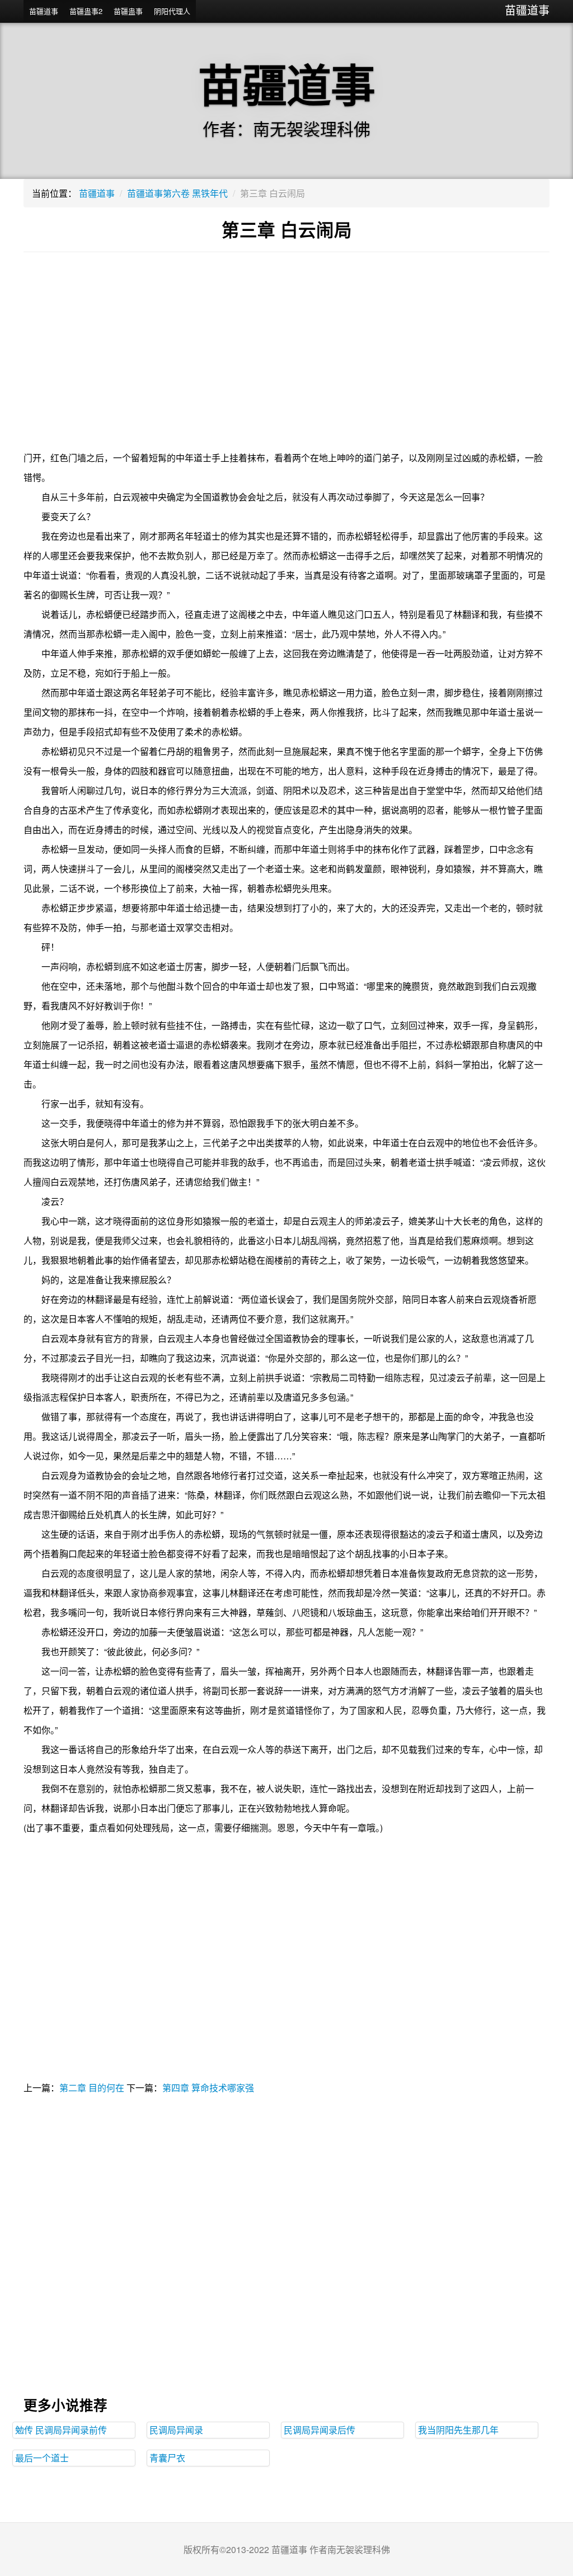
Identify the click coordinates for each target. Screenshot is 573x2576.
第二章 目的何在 (92, 2088)
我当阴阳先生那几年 (458, 2430)
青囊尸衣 (167, 2458)
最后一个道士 (42, 2458)
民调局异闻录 (176, 2430)
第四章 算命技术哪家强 (208, 2088)
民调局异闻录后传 (320, 2430)
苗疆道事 (527, 10)
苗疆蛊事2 (86, 11)
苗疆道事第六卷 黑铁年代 (177, 193)
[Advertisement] (286, 358)
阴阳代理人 (172, 11)
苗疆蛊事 (128, 11)
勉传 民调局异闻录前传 (61, 2430)
